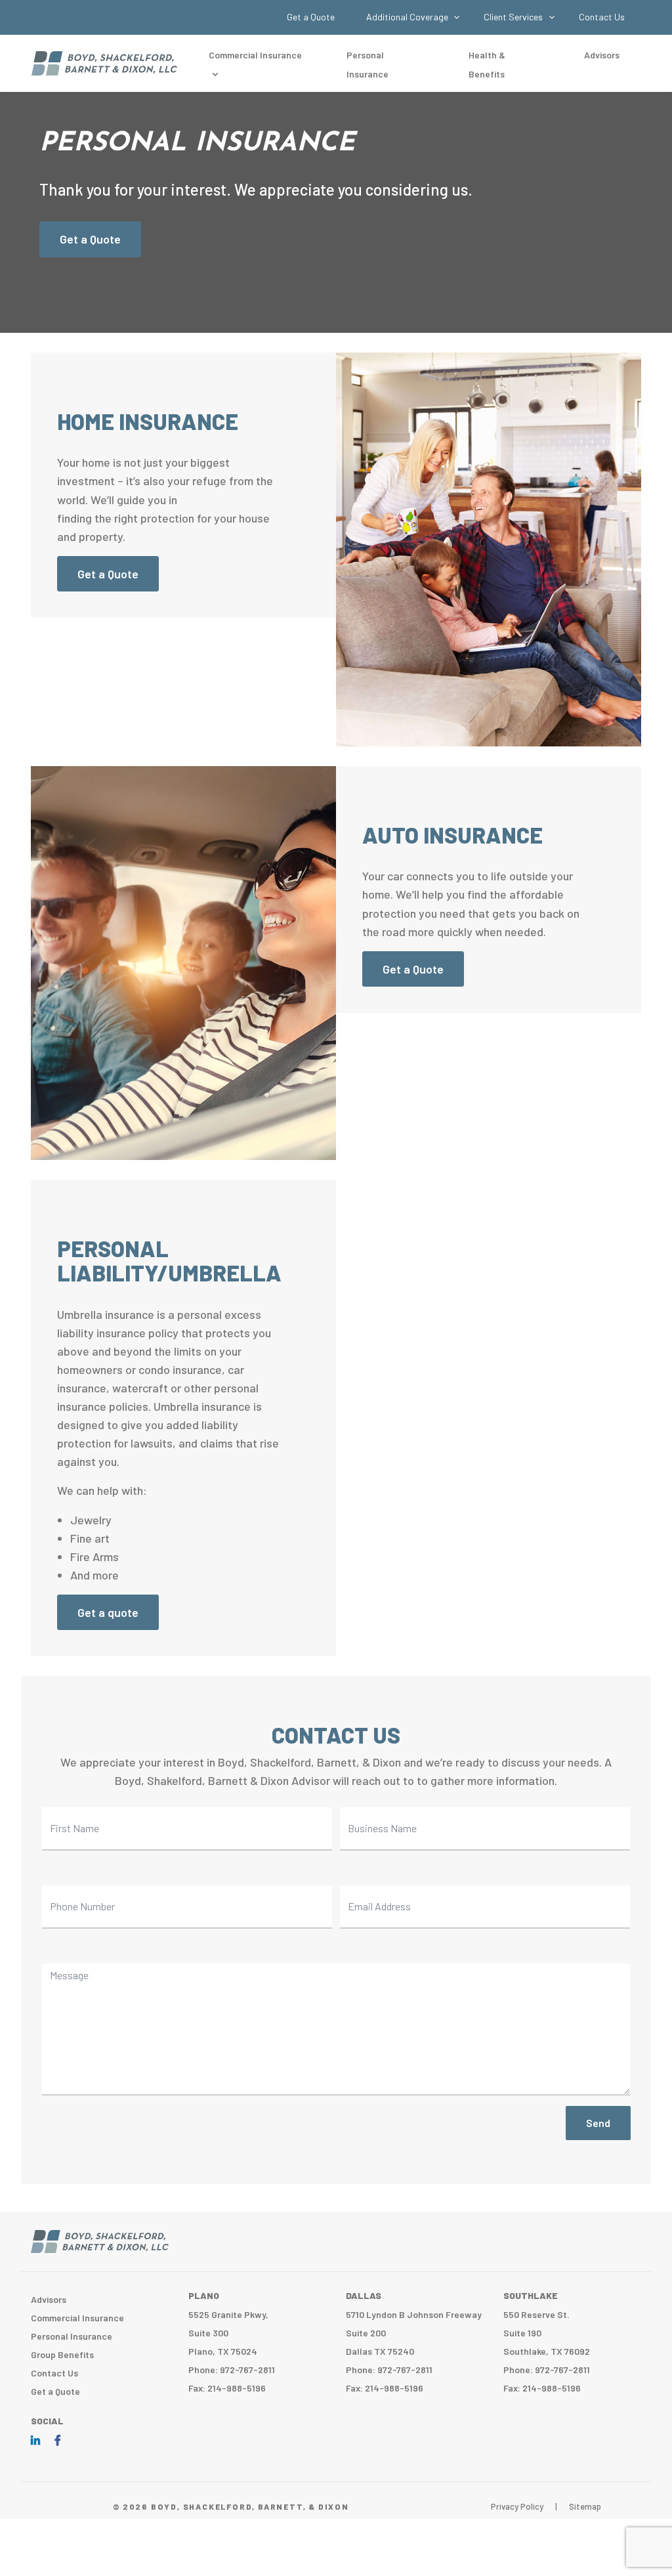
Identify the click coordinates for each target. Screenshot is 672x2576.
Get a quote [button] (108, 1612)
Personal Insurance (72, 2336)
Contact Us (602, 17)
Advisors (602, 55)
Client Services (514, 17)
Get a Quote (311, 17)
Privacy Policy (517, 2506)
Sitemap (585, 2506)
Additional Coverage (408, 17)
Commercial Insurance (77, 2318)
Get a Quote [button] (108, 574)
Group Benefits (62, 2354)
